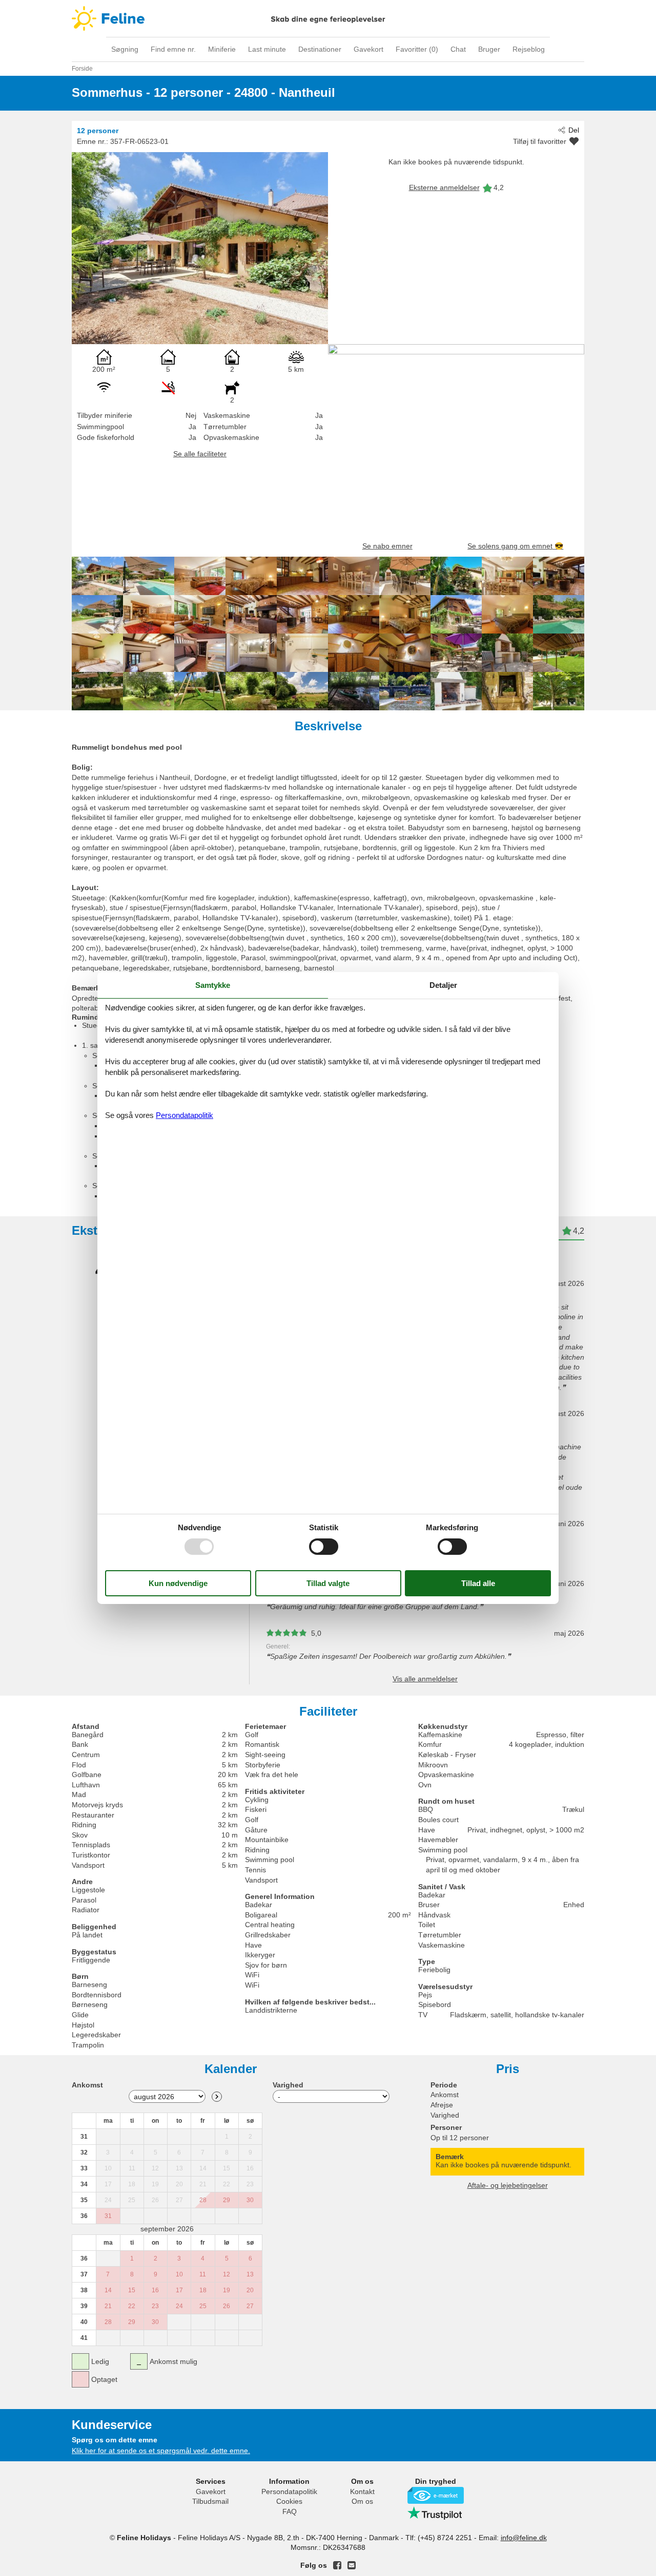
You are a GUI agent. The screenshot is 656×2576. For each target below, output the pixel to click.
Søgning (125, 49)
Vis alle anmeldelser (425, 1679)
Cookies (289, 2501)
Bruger (489, 49)
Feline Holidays (328, 18)
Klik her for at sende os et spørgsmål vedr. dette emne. (161, 2451)
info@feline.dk (524, 2538)
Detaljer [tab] (443, 985)
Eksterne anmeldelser (444, 187)
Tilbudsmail (210, 2501)
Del (574, 130)
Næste (217, 2097)
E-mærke (436, 2495)
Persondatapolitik (289, 2491)
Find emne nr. (173, 49)
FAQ (290, 2511)
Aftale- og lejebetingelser (508, 2185)
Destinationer (320, 49)
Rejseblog (529, 49)
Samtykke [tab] (213, 985)
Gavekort (368, 49)
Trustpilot (436, 2513)
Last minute (267, 49)
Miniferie (222, 49)
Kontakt (362, 2491)
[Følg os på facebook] (337, 2565)
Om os (362, 2501)
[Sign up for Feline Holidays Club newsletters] (352, 2565)
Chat (458, 49)
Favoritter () (417, 49)
